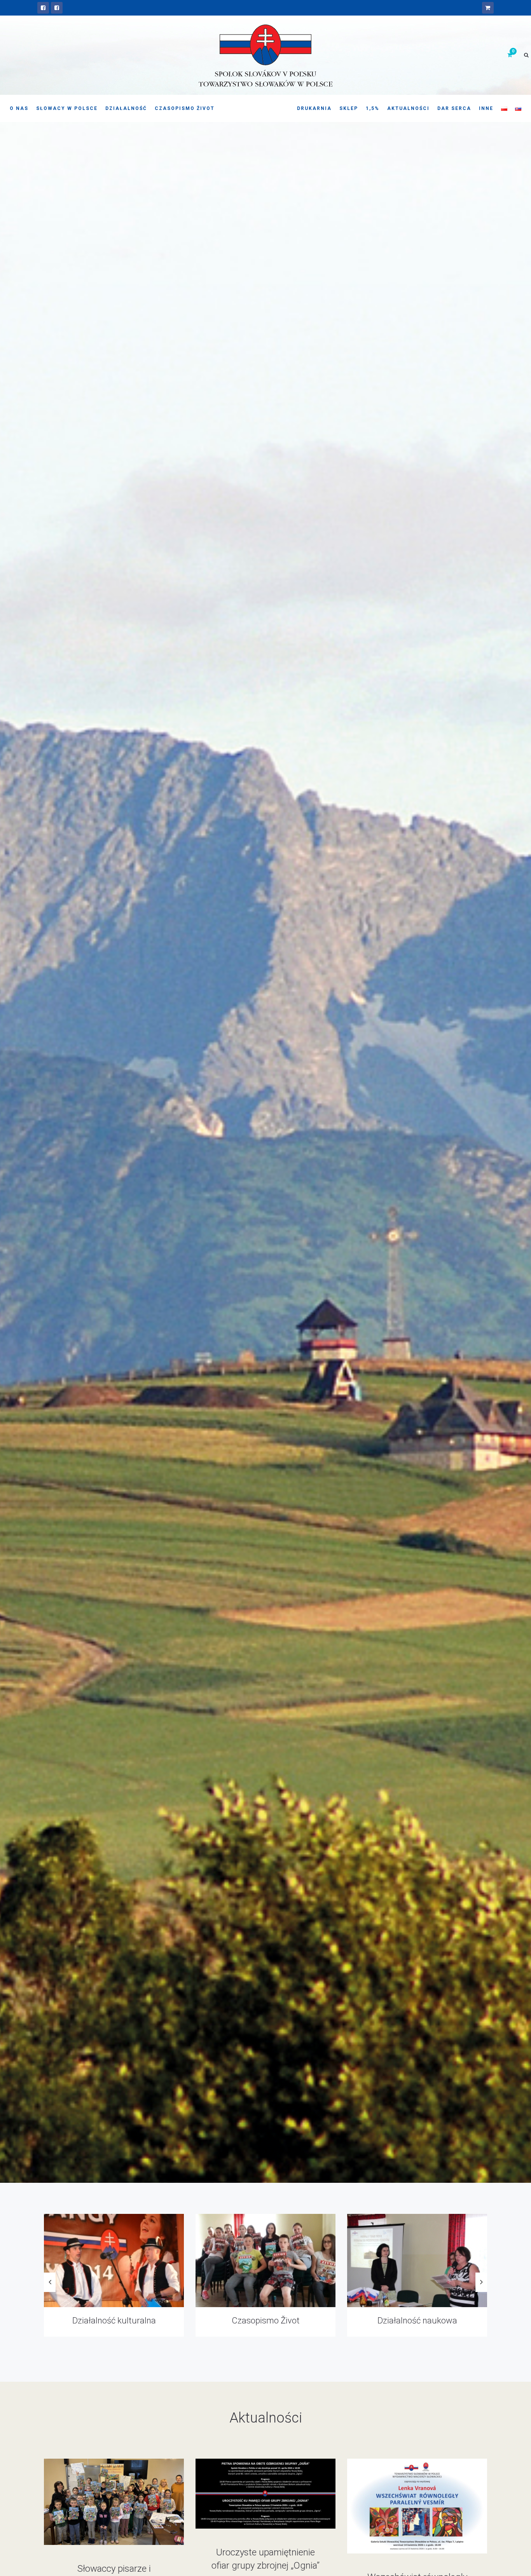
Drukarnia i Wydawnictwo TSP (265, 2321)
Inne (486, 108)
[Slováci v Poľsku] (57, 8)
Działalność (126, 108)
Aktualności (408, 108)
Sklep (349, 108)
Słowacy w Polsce (67, 108)
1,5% (373, 108)
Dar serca (454, 108)
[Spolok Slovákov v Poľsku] (43, 8)
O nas (19, 108)
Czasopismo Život (185, 108)
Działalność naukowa (114, 2321)
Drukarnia (314, 108)
